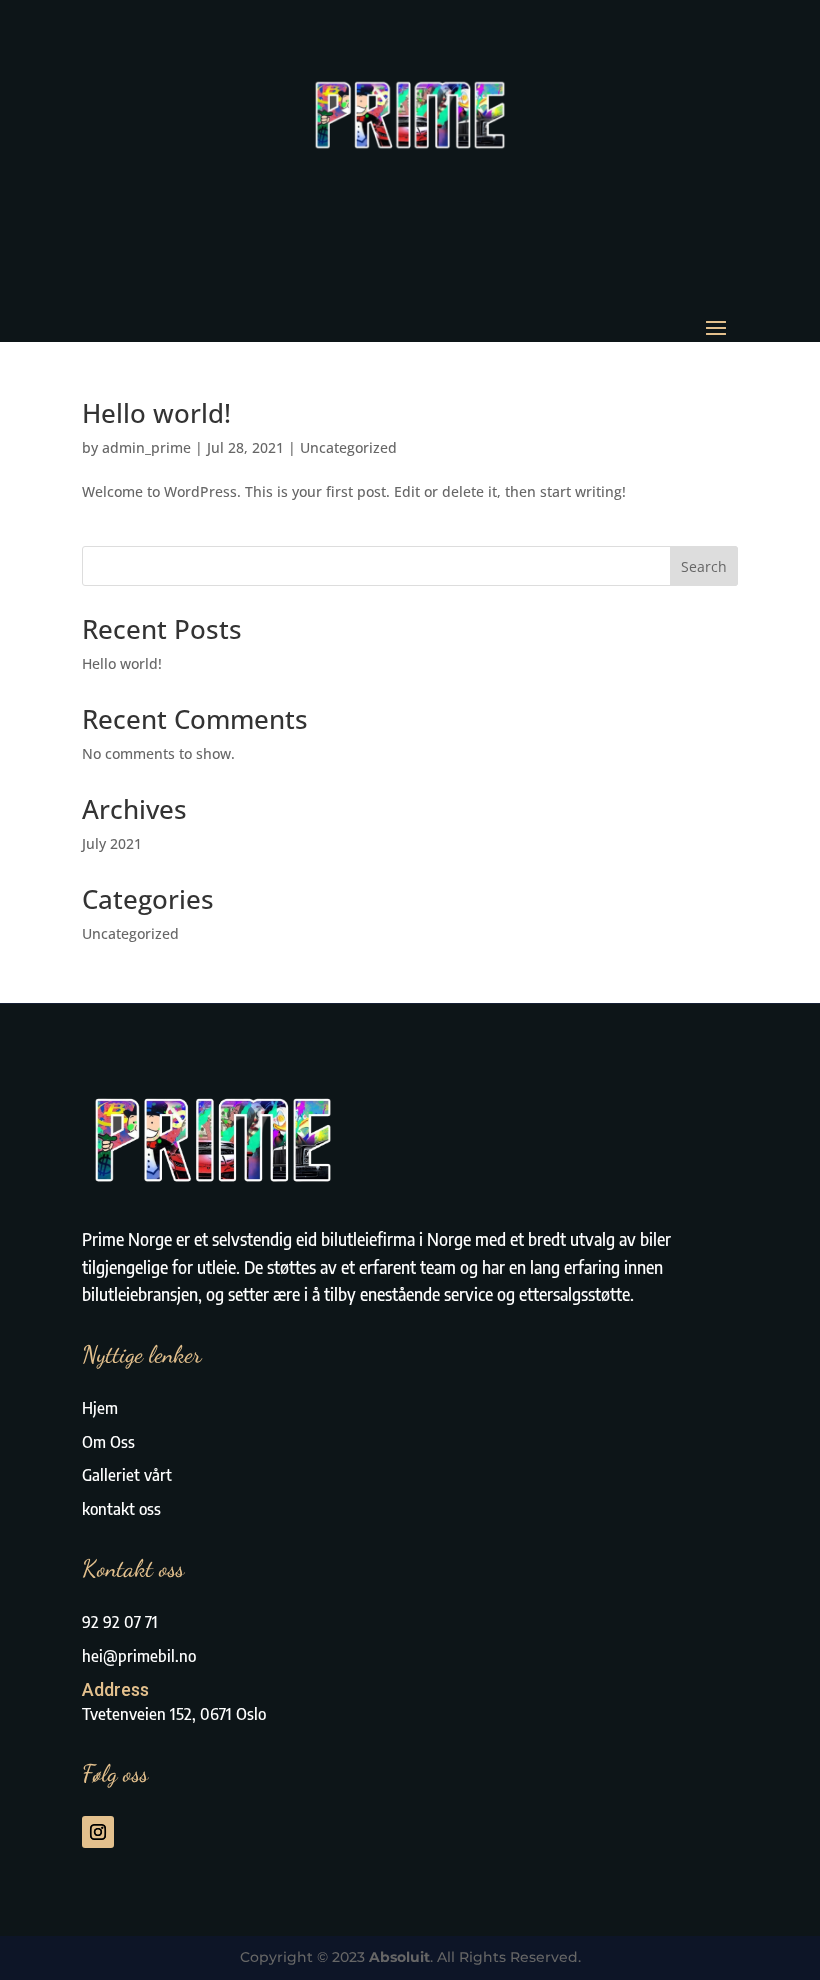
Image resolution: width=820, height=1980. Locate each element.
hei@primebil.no (139, 1656)
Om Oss (108, 1442)
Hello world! (156, 413)
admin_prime (146, 447)
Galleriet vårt (127, 1475)
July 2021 (112, 843)
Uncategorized (348, 447)
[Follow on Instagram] (98, 1832)
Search (704, 566)
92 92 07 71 (120, 1622)
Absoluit (399, 1957)
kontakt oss (121, 1509)
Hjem (100, 1408)
